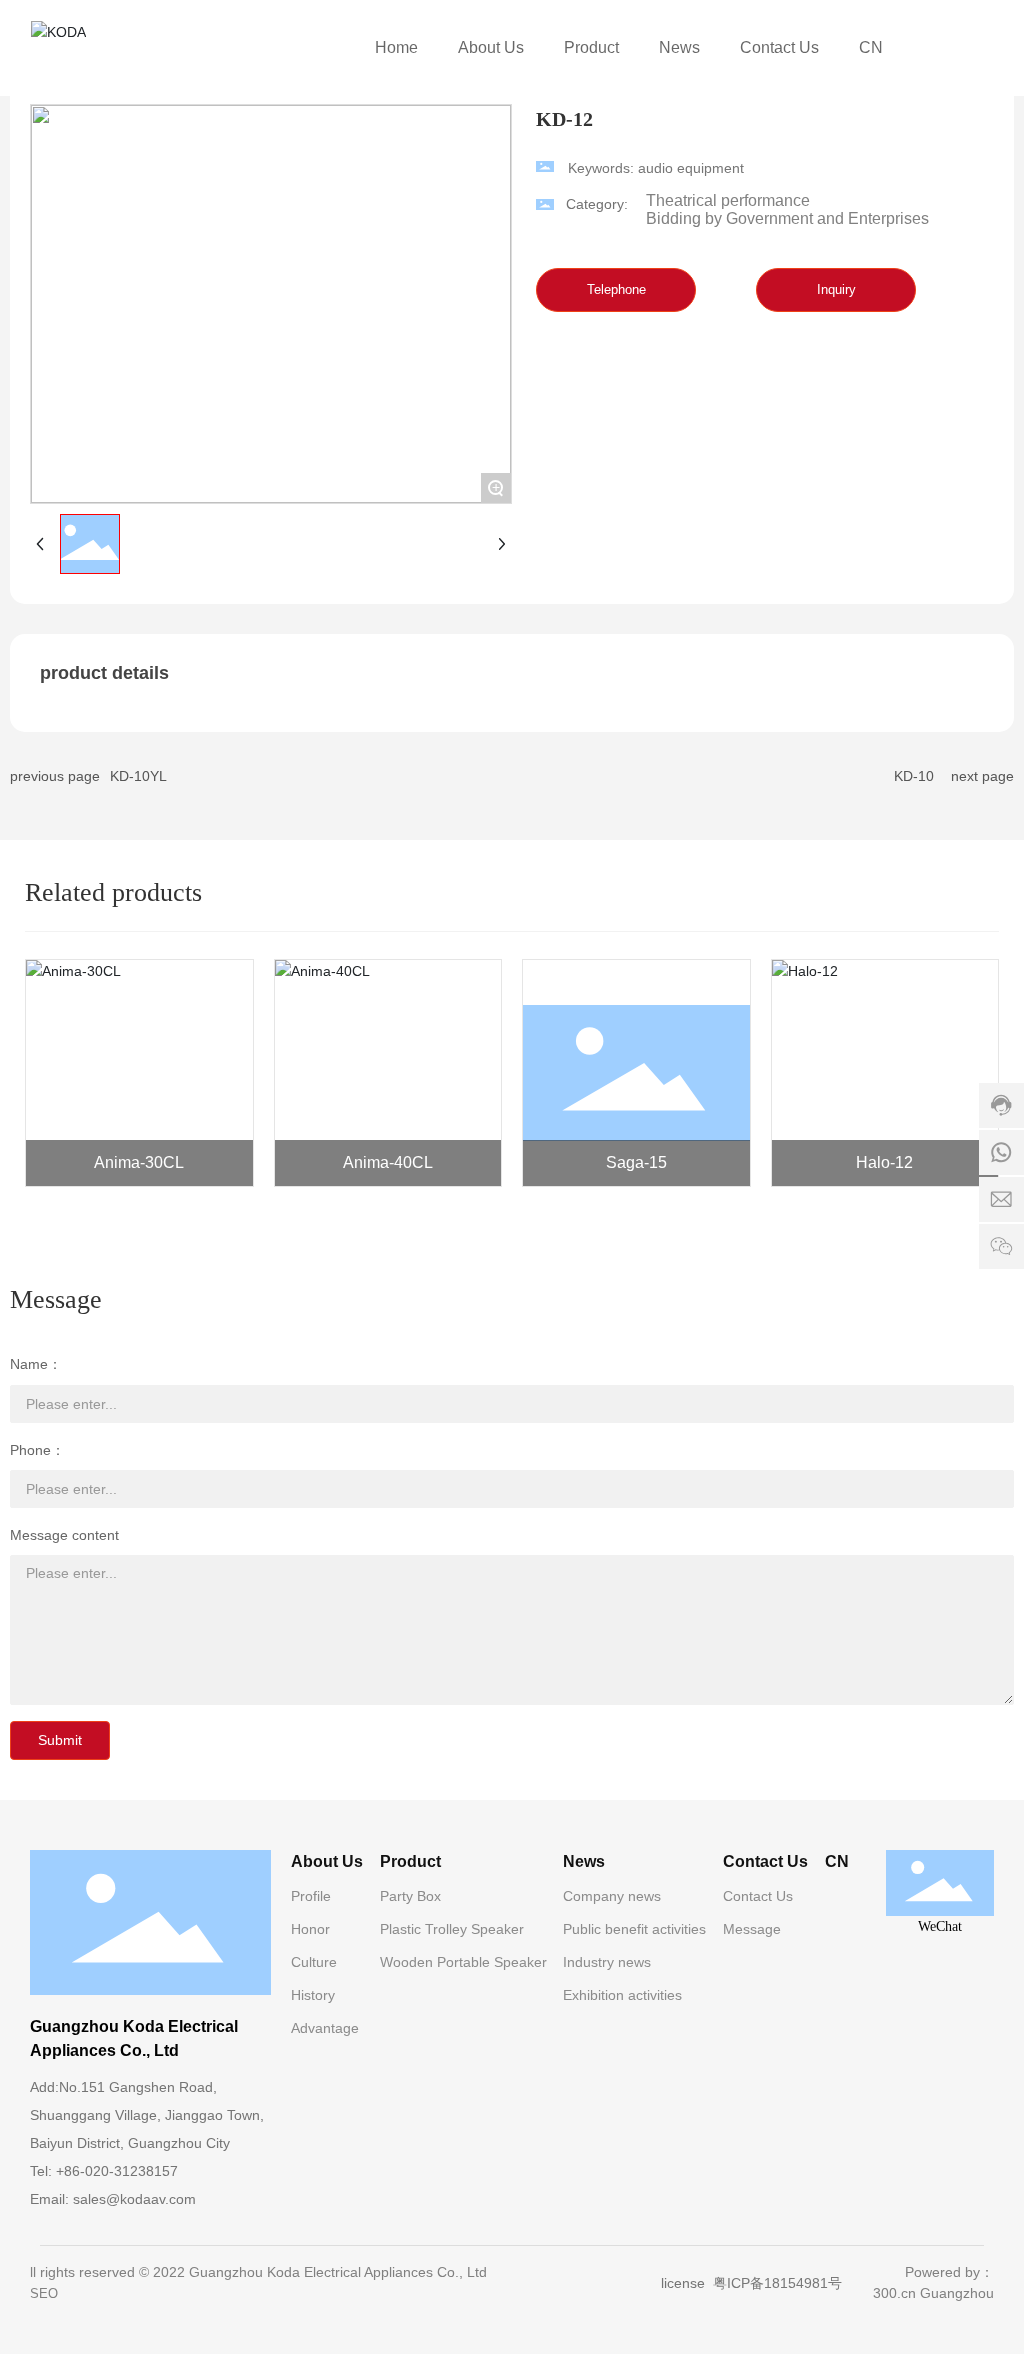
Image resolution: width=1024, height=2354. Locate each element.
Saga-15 (636, 1162)
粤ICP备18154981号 (777, 2283)
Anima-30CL (139, 1162)
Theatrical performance (728, 200)
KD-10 (914, 776)
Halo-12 (884, 1162)
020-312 (111, 2171)
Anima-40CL (388, 1162)
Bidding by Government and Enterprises (787, 218)
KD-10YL (138, 776)
